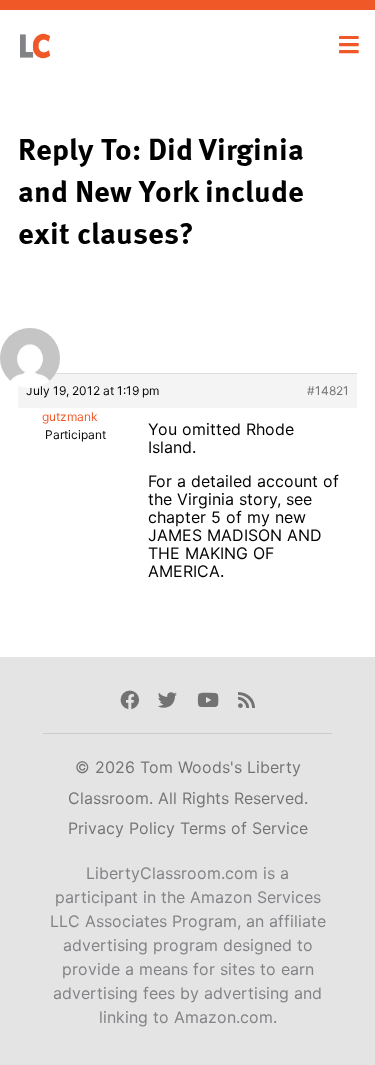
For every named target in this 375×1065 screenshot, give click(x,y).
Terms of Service (244, 828)
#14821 (328, 390)
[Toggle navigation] (349, 45)
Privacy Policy (124, 828)
